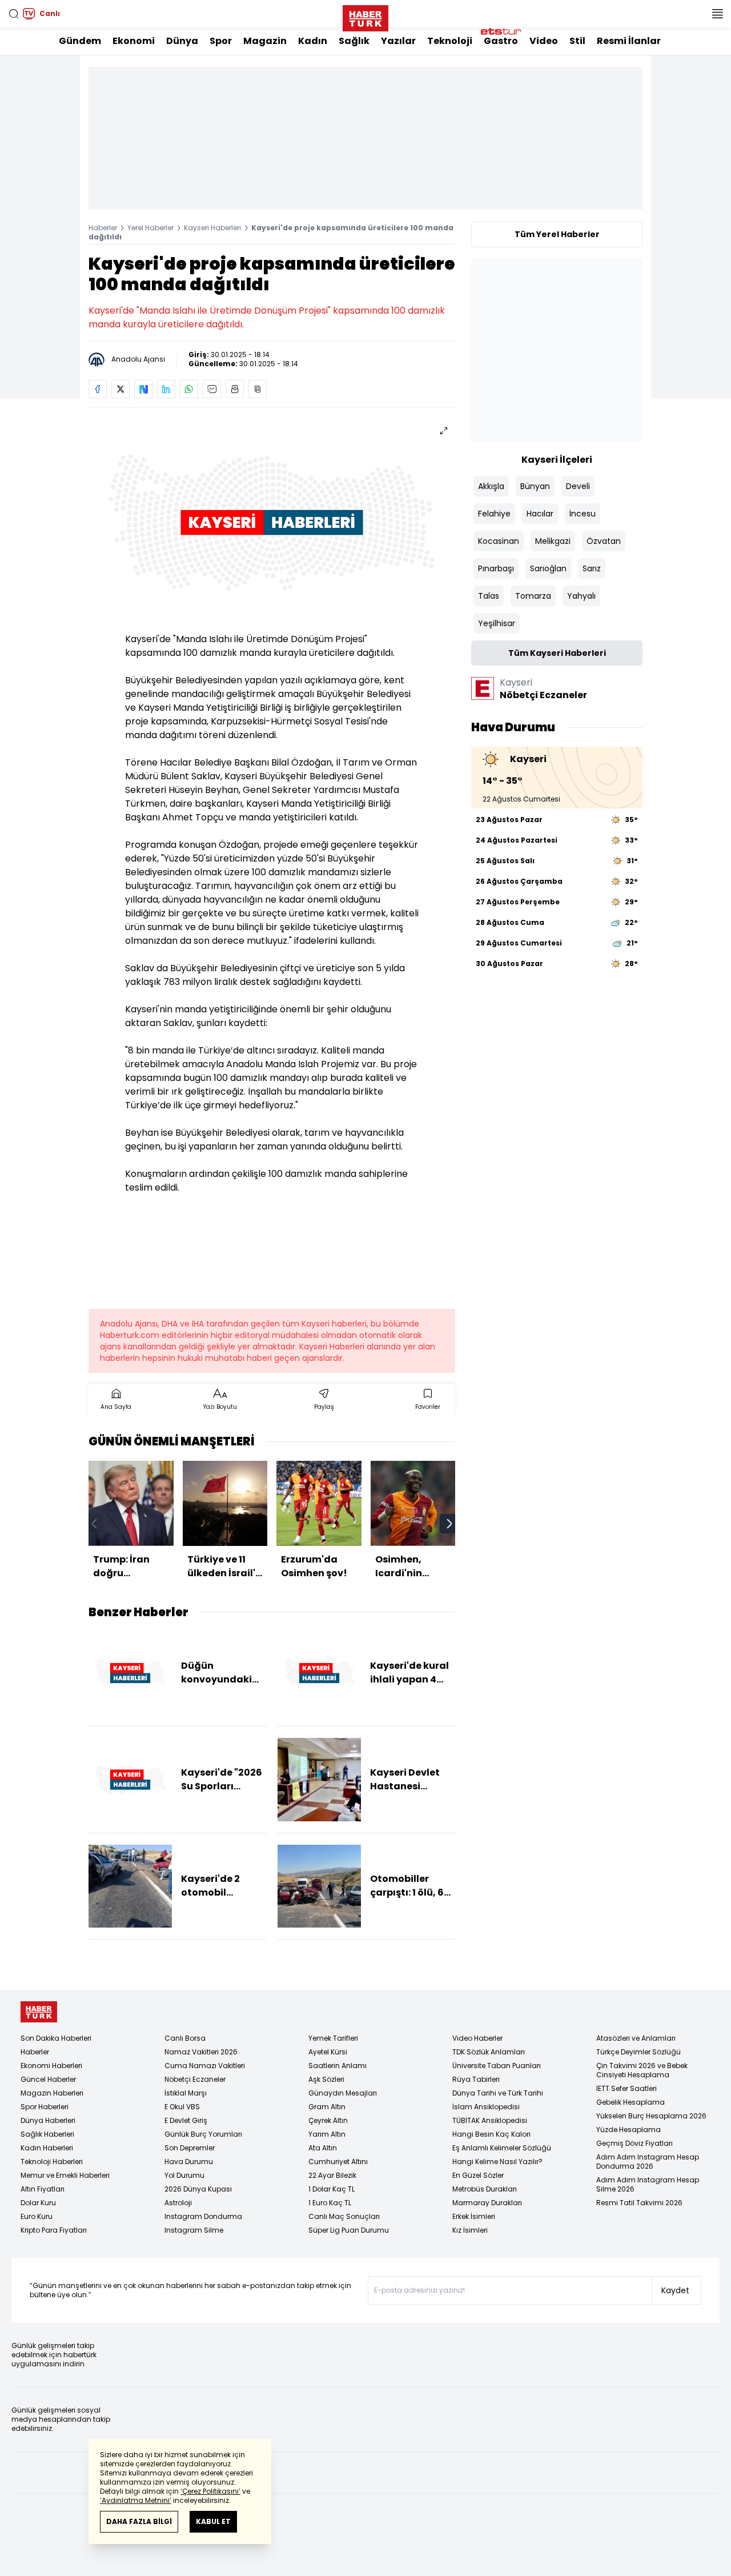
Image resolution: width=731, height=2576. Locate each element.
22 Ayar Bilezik (332, 2175)
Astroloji (178, 2203)
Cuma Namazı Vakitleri (205, 2066)
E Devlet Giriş (186, 2120)
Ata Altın (323, 2148)
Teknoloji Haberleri (52, 2162)
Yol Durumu (184, 2175)
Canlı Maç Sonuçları (344, 2216)
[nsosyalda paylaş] (143, 389)
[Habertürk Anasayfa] (365, 16)
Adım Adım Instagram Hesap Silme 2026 (648, 2184)
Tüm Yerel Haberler (557, 234)
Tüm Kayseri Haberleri (557, 653)
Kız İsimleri (470, 2230)
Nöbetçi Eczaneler (195, 2079)
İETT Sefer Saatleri (626, 2088)
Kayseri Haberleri (212, 228)
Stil (577, 41)
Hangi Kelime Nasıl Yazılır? (497, 2162)
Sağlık (354, 41)
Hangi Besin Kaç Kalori (491, 2134)
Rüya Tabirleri (476, 2079)
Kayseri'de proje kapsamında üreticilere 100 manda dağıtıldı (271, 232)
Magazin (265, 41)
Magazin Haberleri (52, 2093)
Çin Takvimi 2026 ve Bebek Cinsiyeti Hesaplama (642, 2070)
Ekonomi (134, 41)
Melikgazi (553, 541)
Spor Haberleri (45, 2107)
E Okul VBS (182, 2107)
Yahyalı (581, 596)
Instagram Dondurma (203, 2216)
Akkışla (491, 486)
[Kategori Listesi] (717, 14)
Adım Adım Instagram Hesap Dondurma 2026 (648, 2162)
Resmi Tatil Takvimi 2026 (639, 2203)
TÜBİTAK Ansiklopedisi (490, 2120)
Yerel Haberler (150, 228)
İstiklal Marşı (186, 2093)
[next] (449, 1524)
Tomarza (533, 596)
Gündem (80, 41)
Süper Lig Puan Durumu (349, 2230)
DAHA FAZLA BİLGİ (139, 2521)
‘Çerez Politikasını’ (210, 2491)
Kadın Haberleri (47, 2148)
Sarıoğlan (548, 568)
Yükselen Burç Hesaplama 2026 (651, 2116)
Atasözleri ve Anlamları (636, 2038)
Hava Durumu (189, 2162)
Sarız (592, 568)
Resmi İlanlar (629, 41)
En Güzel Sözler (478, 2175)
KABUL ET (213, 2521)
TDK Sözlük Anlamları (489, 2052)
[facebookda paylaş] (98, 389)
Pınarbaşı (496, 568)
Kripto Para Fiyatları (54, 2230)
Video (544, 41)
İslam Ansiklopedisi (486, 2107)
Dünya (182, 41)
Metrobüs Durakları (485, 2189)
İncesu (583, 514)
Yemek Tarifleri (333, 2038)
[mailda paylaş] (212, 389)
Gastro (501, 41)
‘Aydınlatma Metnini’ (136, 2500)
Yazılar (398, 41)
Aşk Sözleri (326, 2079)
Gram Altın (327, 2107)
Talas (489, 596)
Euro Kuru (37, 2216)
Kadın (313, 41)
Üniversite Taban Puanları (497, 2066)
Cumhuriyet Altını (338, 2162)
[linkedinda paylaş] (166, 389)
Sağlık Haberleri (47, 2134)
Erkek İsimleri (474, 2216)
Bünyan (535, 486)
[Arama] (14, 14)
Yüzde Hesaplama (628, 2130)
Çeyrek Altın (328, 2120)
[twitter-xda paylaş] (121, 389)
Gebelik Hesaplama (630, 2102)
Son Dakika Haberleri (56, 2038)
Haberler (103, 228)
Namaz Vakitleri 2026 (201, 2052)
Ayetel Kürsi (328, 2052)
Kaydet (675, 2290)
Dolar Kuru (38, 2203)
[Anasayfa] (39, 2012)
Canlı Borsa (185, 2038)
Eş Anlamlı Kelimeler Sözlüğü (502, 2148)
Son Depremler (190, 2148)
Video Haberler (477, 2038)
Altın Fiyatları (43, 2189)
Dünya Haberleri (48, 2120)
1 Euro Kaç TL (330, 2203)
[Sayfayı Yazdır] (235, 389)
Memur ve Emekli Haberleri (65, 2175)
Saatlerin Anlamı (338, 2066)
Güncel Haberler (48, 2079)
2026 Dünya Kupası (198, 2189)
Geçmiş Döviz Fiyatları (634, 2143)
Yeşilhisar (497, 623)
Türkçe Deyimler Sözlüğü (638, 2052)
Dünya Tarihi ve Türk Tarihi (498, 2093)
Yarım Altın (327, 2134)
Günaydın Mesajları (343, 2093)
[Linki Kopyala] (258, 389)
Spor (221, 41)
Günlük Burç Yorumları (203, 2134)
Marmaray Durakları (487, 2203)
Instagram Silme (194, 2230)
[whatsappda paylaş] (189, 389)
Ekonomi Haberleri (51, 2066)
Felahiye (494, 514)
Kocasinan (499, 541)
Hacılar (540, 514)
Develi (578, 486)
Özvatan (604, 541)
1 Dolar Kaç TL (332, 2189)
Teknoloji (450, 41)
